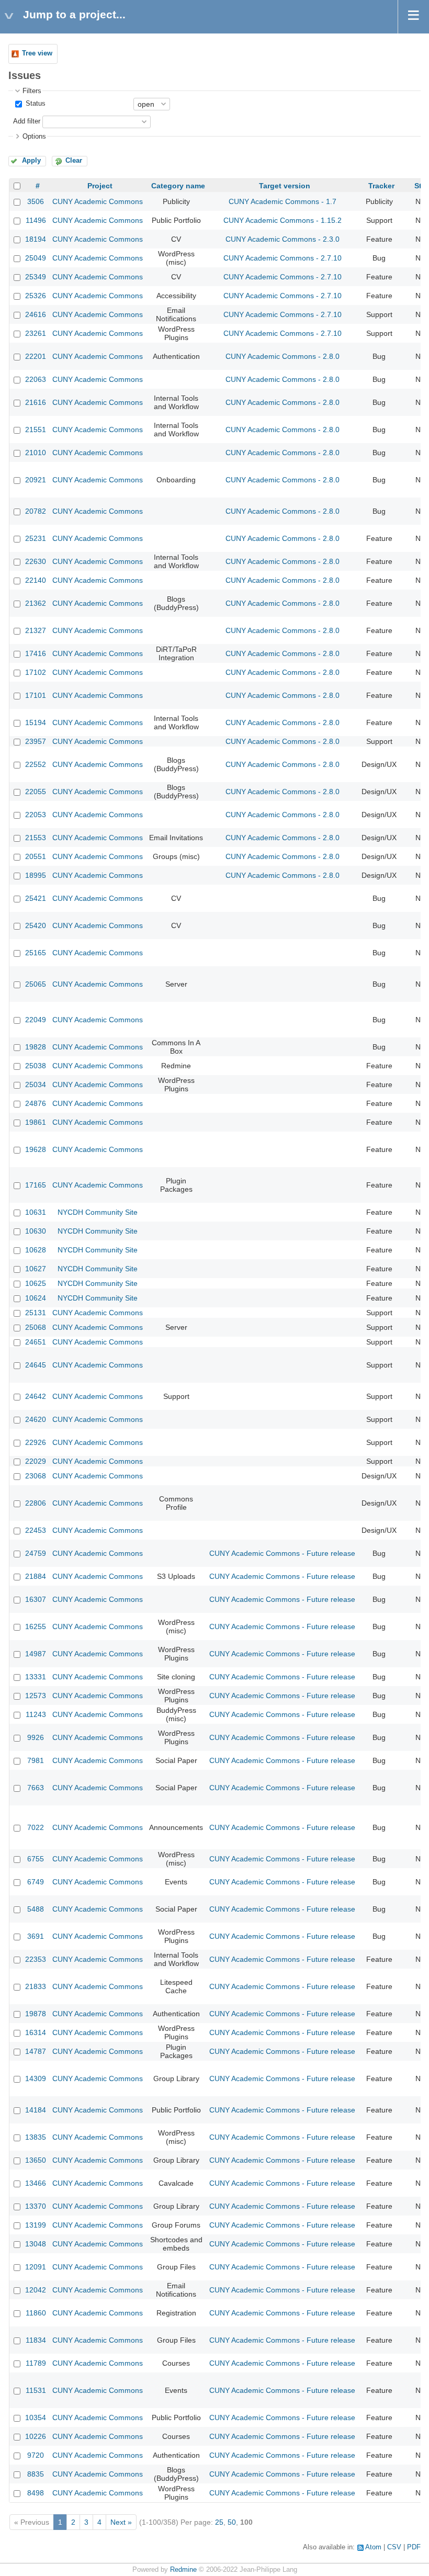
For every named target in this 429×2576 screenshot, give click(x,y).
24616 (36, 314)
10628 (36, 1250)
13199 (36, 2225)
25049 (36, 258)
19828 (36, 1047)
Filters (32, 91)
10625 (36, 1283)
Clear (74, 161)
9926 (36, 1737)
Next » (121, 2522)
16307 (36, 1599)
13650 (36, 2160)
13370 (36, 2206)
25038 (36, 1066)
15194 (36, 722)
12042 (36, 2290)
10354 (36, 2417)
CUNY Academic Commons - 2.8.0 (283, 356)
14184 (36, 2110)
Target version (285, 186)
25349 (36, 277)
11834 (36, 2340)
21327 (36, 630)
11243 (36, 1714)
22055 (36, 792)
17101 (36, 695)
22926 (36, 1442)
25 (219, 2522)
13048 (36, 2244)
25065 (36, 984)
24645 (36, 1365)
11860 (36, 2313)
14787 (36, 2051)
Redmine (183, 2570)
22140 (36, 580)
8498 (36, 2493)
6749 (36, 1882)
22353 (36, 1959)
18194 (36, 239)
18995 (36, 875)
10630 (36, 1231)
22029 (36, 1461)
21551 (36, 430)
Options (34, 137)
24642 (36, 1396)
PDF (414, 2547)
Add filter (27, 121)
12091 (36, 2267)
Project (100, 186)
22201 (36, 356)
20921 (36, 480)
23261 (36, 333)
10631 (36, 1212)
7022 (36, 1827)
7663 (36, 1788)
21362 (36, 603)
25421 (36, 898)
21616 (36, 402)
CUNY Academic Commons (98, 201)
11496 (36, 220)
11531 (36, 2390)
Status (35, 104)
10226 (36, 2436)
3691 (36, 1936)
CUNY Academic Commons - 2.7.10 (283, 258)
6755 (36, 1859)
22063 (36, 379)
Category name (178, 186)
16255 (36, 1626)
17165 (36, 1185)
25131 (36, 1313)
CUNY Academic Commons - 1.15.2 (283, 220)
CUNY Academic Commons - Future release (282, 1553)
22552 (36, 764)
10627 (36, 1269)
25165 (36, 953)
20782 (36, 511)
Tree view (37, 53)
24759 (36, 1553)
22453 (36, 1530)
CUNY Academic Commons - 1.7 (283, 201)
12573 (36, 1696)
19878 (36, 2014)
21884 (36, 1576)
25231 (36, 538)
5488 (36, 1909)
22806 (36, 1503)
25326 (36, 296)
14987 (36, 1654)
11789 (36, 2363)
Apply (31, 161)
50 (232, 2522)
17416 (36, 653)
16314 (36, 2032)
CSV (394, 2547)
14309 (36, 2078)
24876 (36, 1103)
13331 (36, 1677)
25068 (36, 1327)
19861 (36, 1122)
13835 (36, 2137)
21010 (36, 453)
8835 (36, 2474)
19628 (36, 1149)
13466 (36, 2183)
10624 (36, 1298)
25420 (36, 925)
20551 (36, 856)
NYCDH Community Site (98, 1212)
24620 (36, 1419)
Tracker (381, 186)
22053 (36, 815)
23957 (36, 741)
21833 (36, 1986)
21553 (36, 838)
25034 (36, 1084)
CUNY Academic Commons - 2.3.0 (283, 239)
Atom (373, 2547)
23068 (36, 1476)
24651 (36, 1342)
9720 (36, 2455)
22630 (36, 561)
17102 (36, 672)
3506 (36, 201)
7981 (36, 1760)
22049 (36, 1020)
